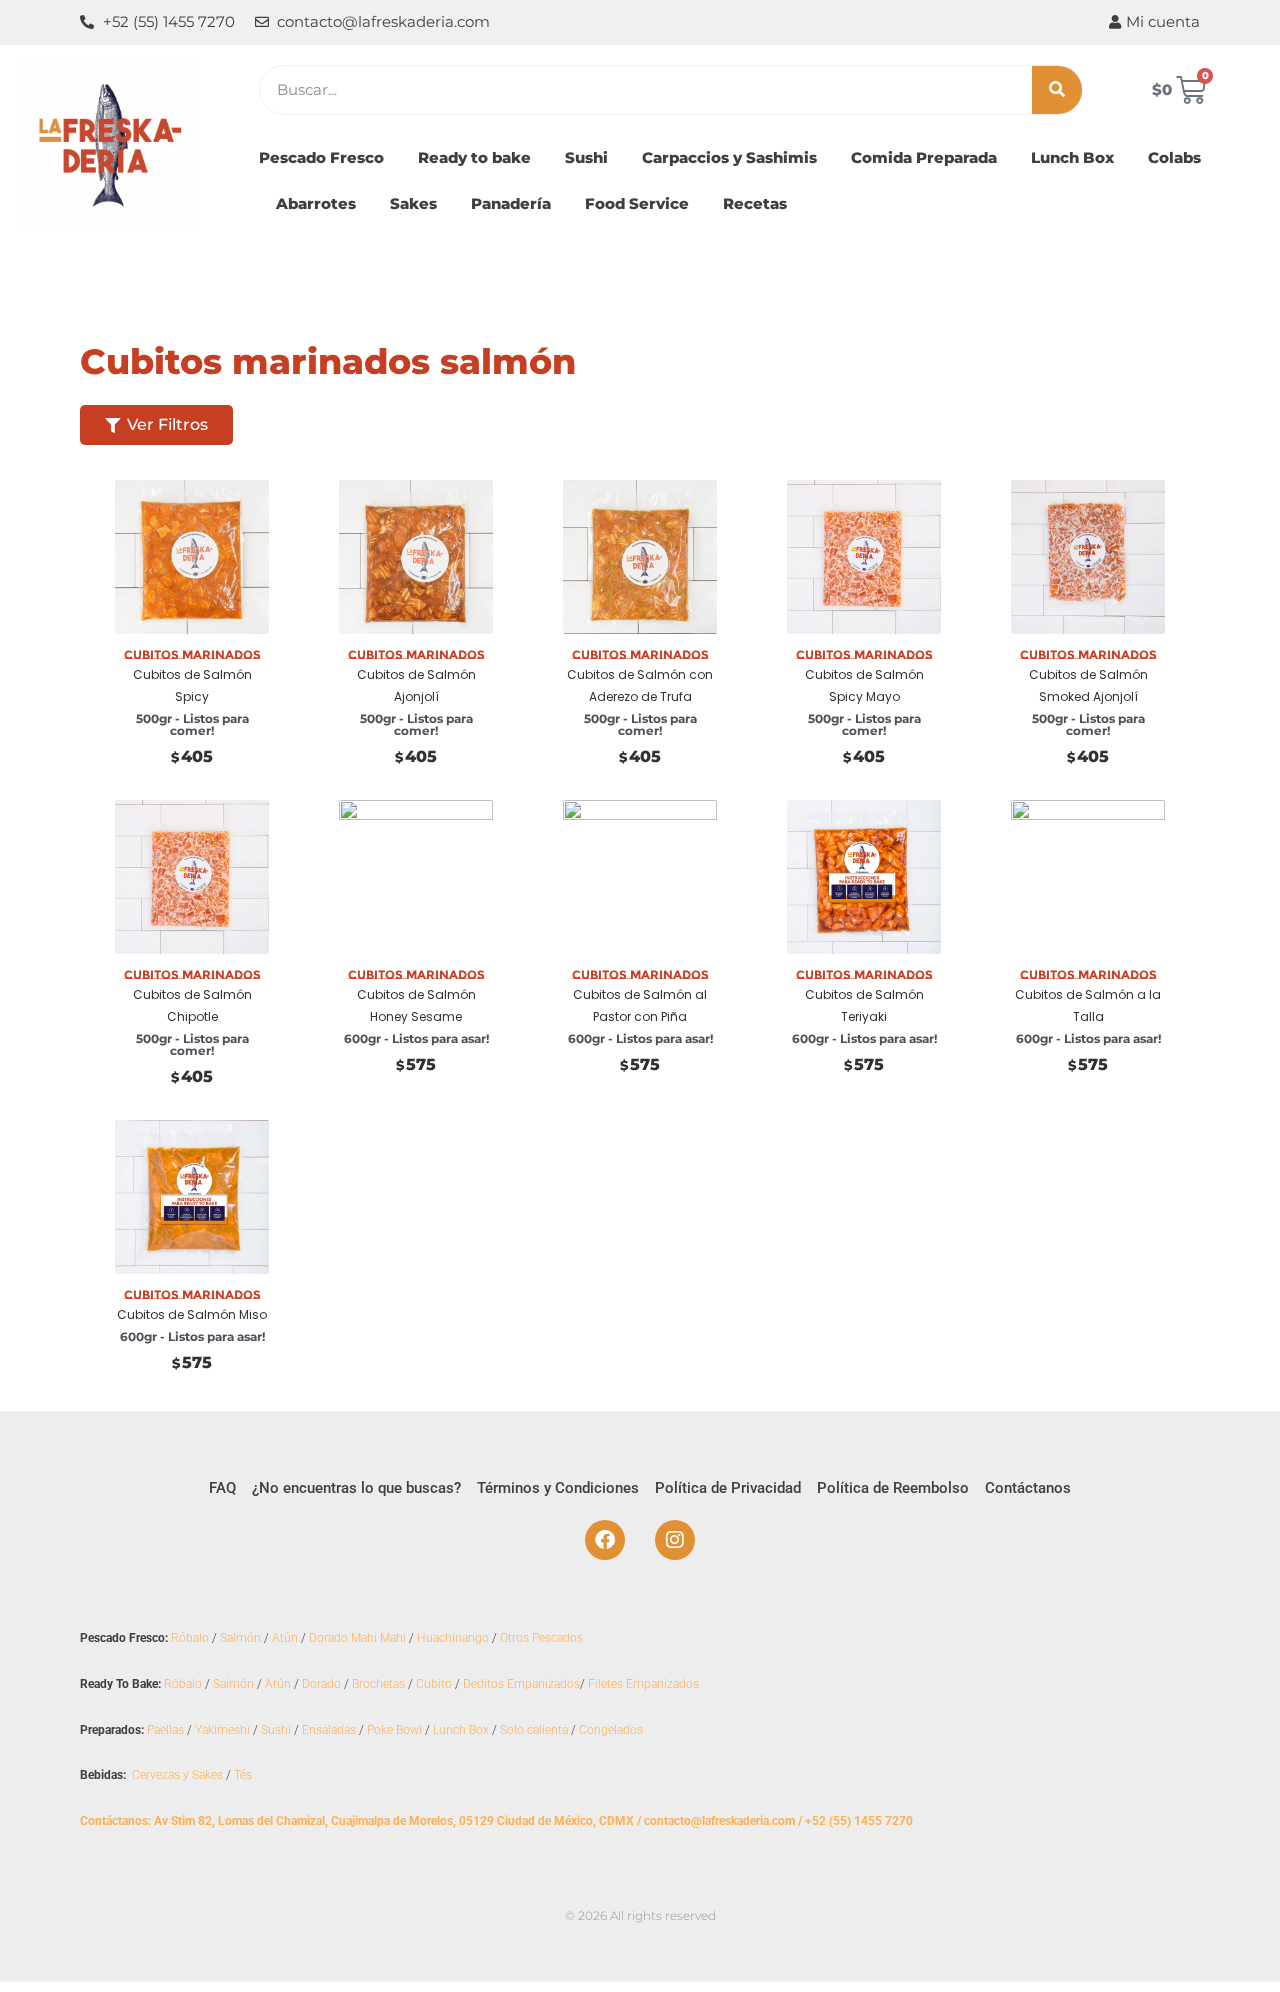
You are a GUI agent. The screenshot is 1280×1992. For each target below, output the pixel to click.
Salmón (240, 1638)
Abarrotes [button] (316, 203)
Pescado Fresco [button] (321, 157)
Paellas (165, 1730)
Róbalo (190, 1638)
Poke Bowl (394, 1730)
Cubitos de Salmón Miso (192, 1314)
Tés (243, 1775)
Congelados (611, 1730)
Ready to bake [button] (474, 157)
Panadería (511, 203)
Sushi (276, 1730)
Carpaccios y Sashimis (729, 157)
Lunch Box (1072, 157)
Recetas (755, 203)
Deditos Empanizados (521, 1684)
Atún (285, 1638)
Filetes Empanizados (643, 1684)
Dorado (321, 1684)
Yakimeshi (222, 1730)
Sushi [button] (586, 157)
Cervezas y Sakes (177, 1775)
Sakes (413, 203)
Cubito (434, 1684)
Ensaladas (329, 1730)
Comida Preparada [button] (924, 157)
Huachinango (453, 1638)
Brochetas (378, 1684)
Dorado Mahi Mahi (357, 1638)
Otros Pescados (541, 1638)
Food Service (637, 203)
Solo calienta (534, 1730)
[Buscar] (1057, 90)
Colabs (1174, 157)
